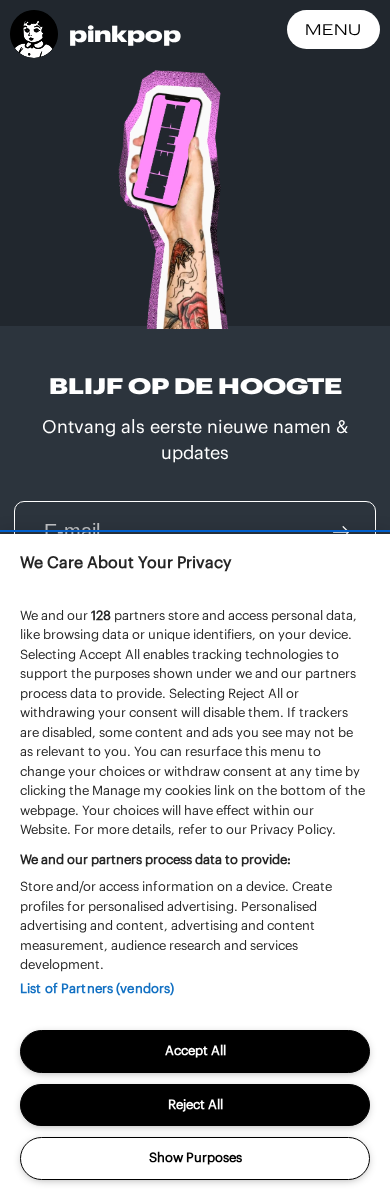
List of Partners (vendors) (97, 988)
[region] (195, 866)
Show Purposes (195, 1157)
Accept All (195, 1050)
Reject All (195, 1104)
